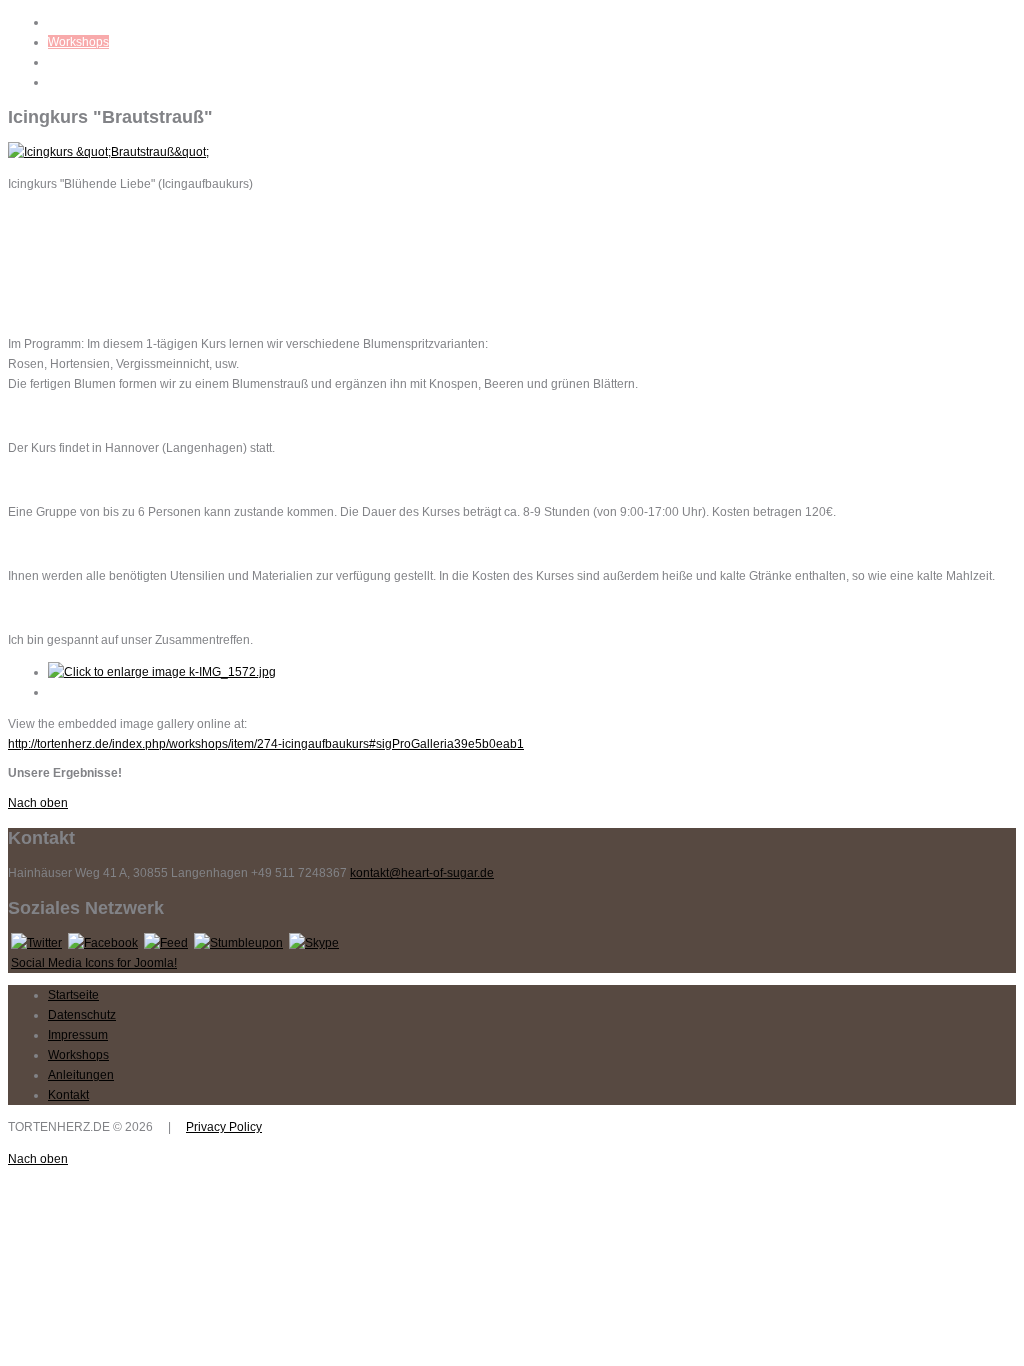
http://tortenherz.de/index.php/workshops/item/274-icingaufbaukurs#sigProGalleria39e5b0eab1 (266, 744)
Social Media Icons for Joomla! (94, 963)
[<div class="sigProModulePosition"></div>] (162, 672)
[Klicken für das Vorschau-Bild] (108, 152)
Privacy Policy (224, 1127)
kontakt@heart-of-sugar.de (422, 873)
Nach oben (38, 803)
